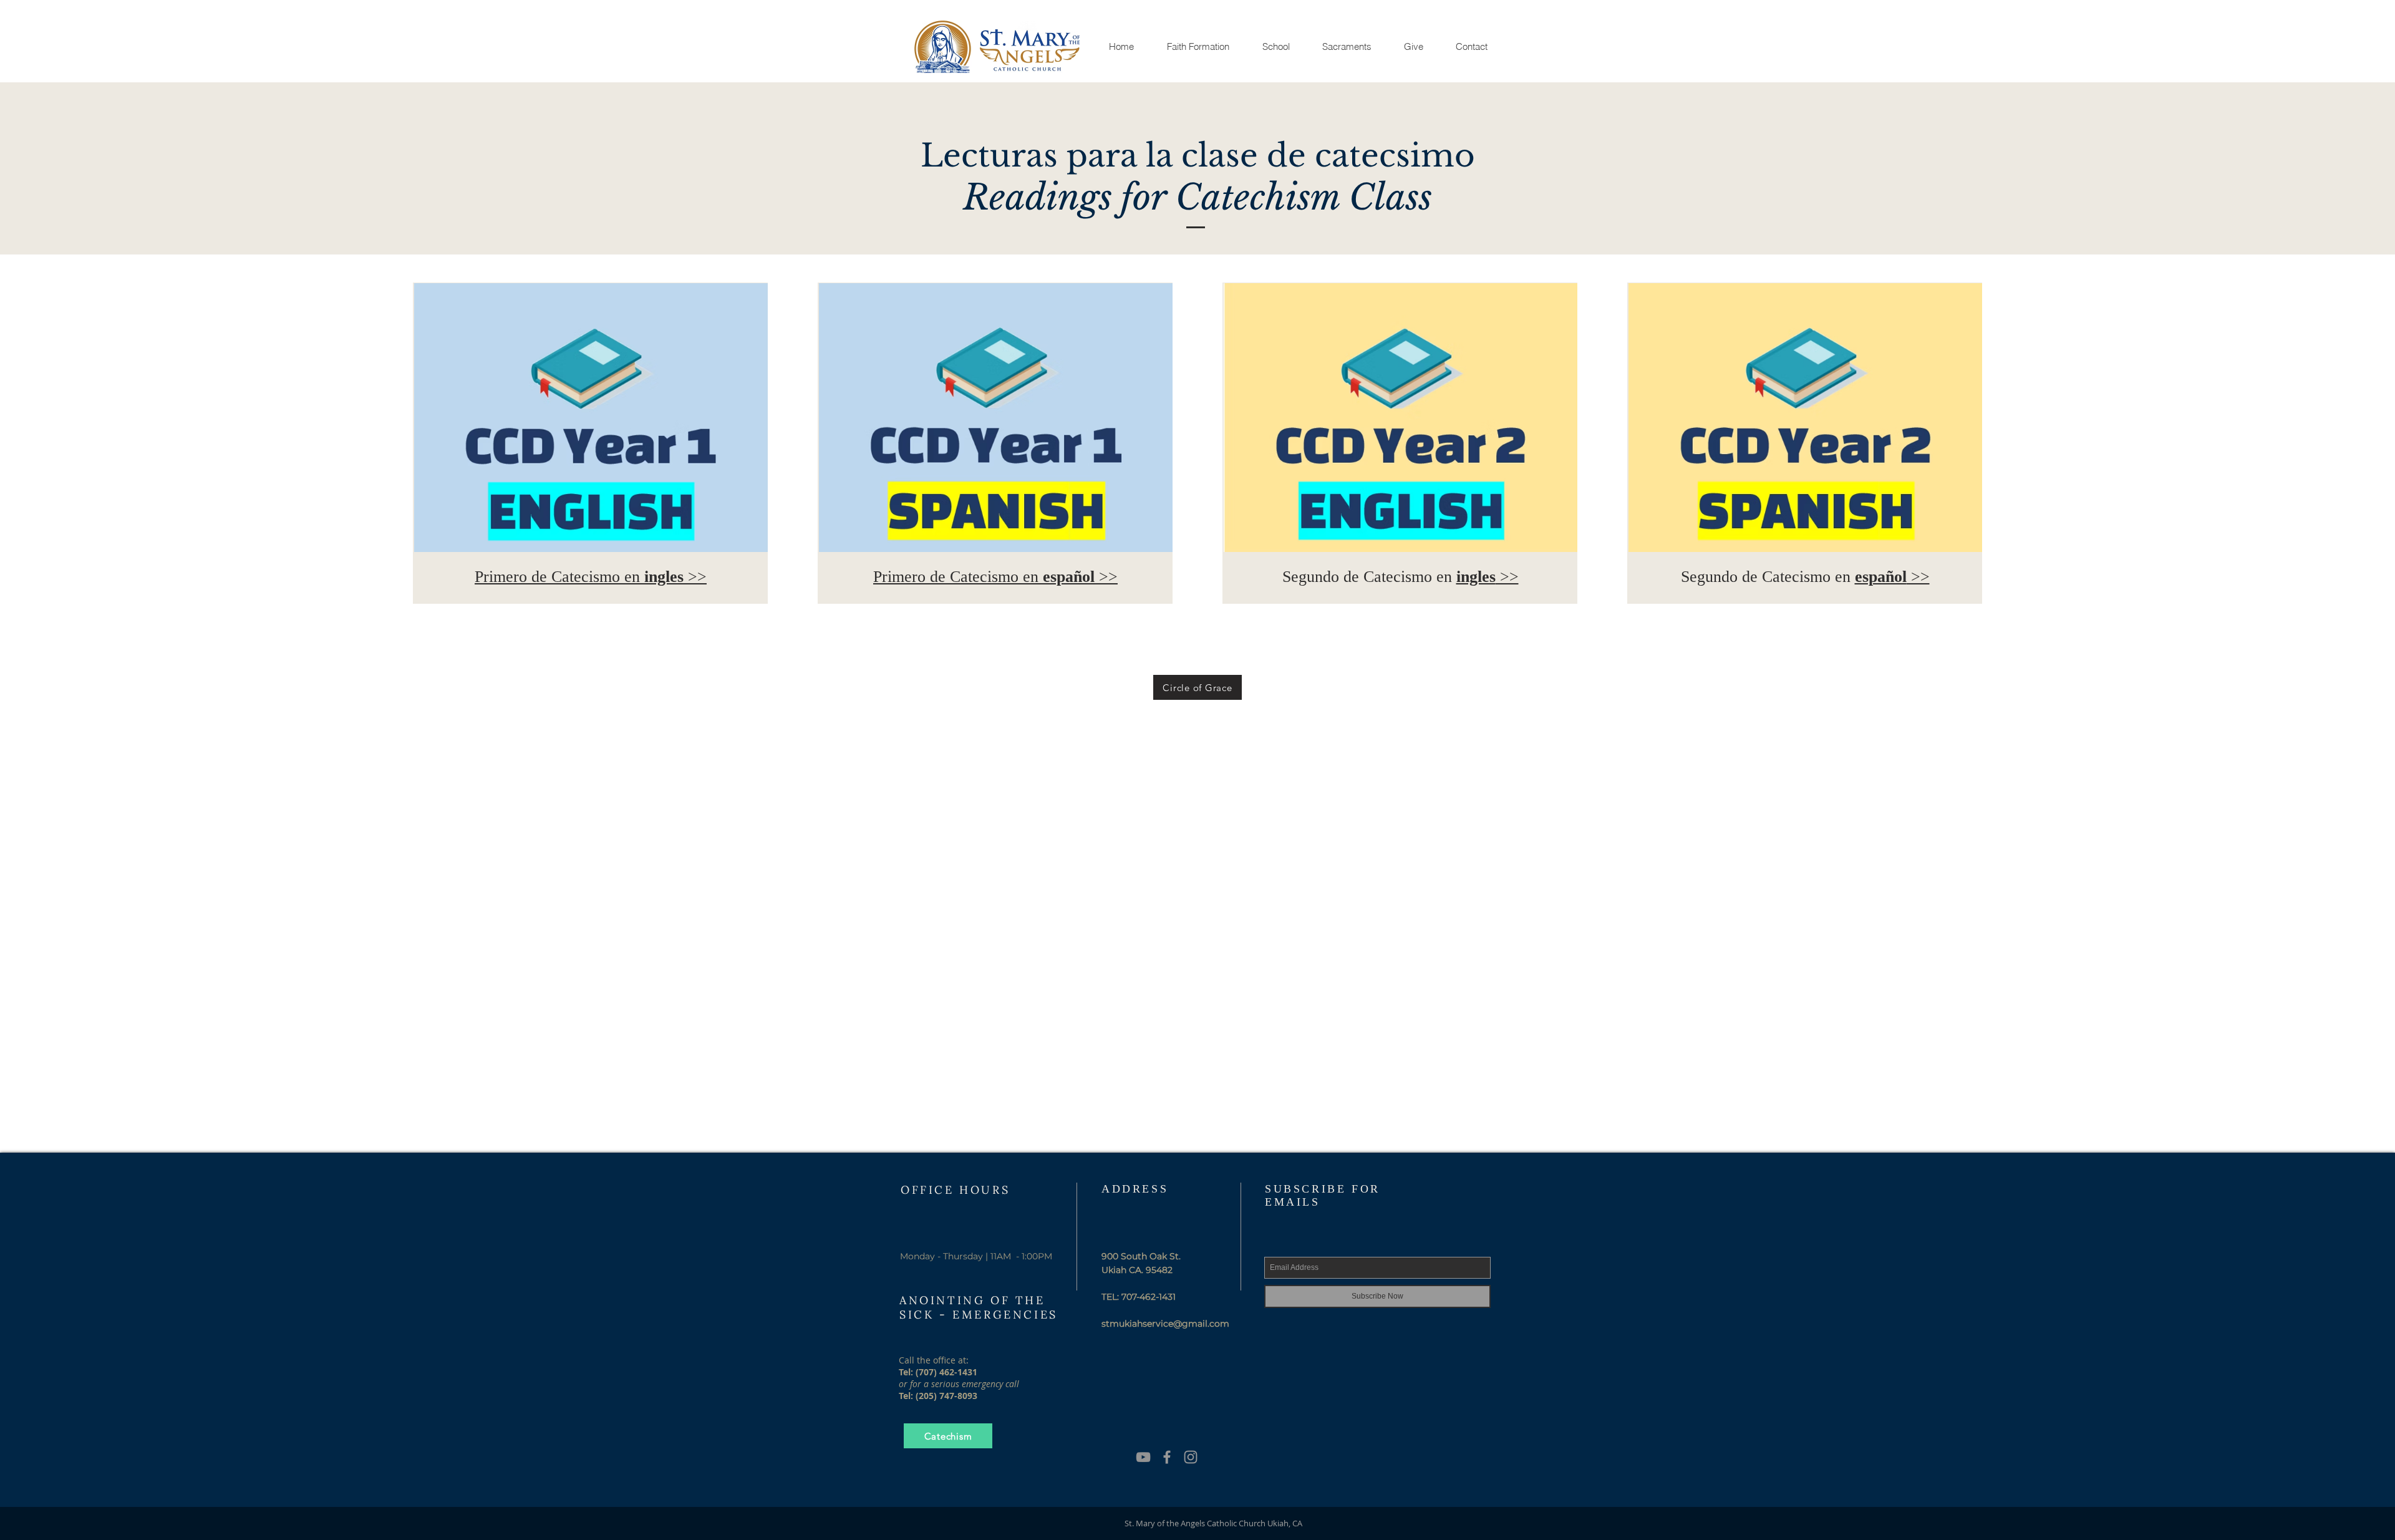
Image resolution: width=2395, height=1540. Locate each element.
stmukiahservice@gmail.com (1165, 1324)
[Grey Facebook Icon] (1167, 1457)
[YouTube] (1143, 1457)
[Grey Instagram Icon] (1191, 1457)
